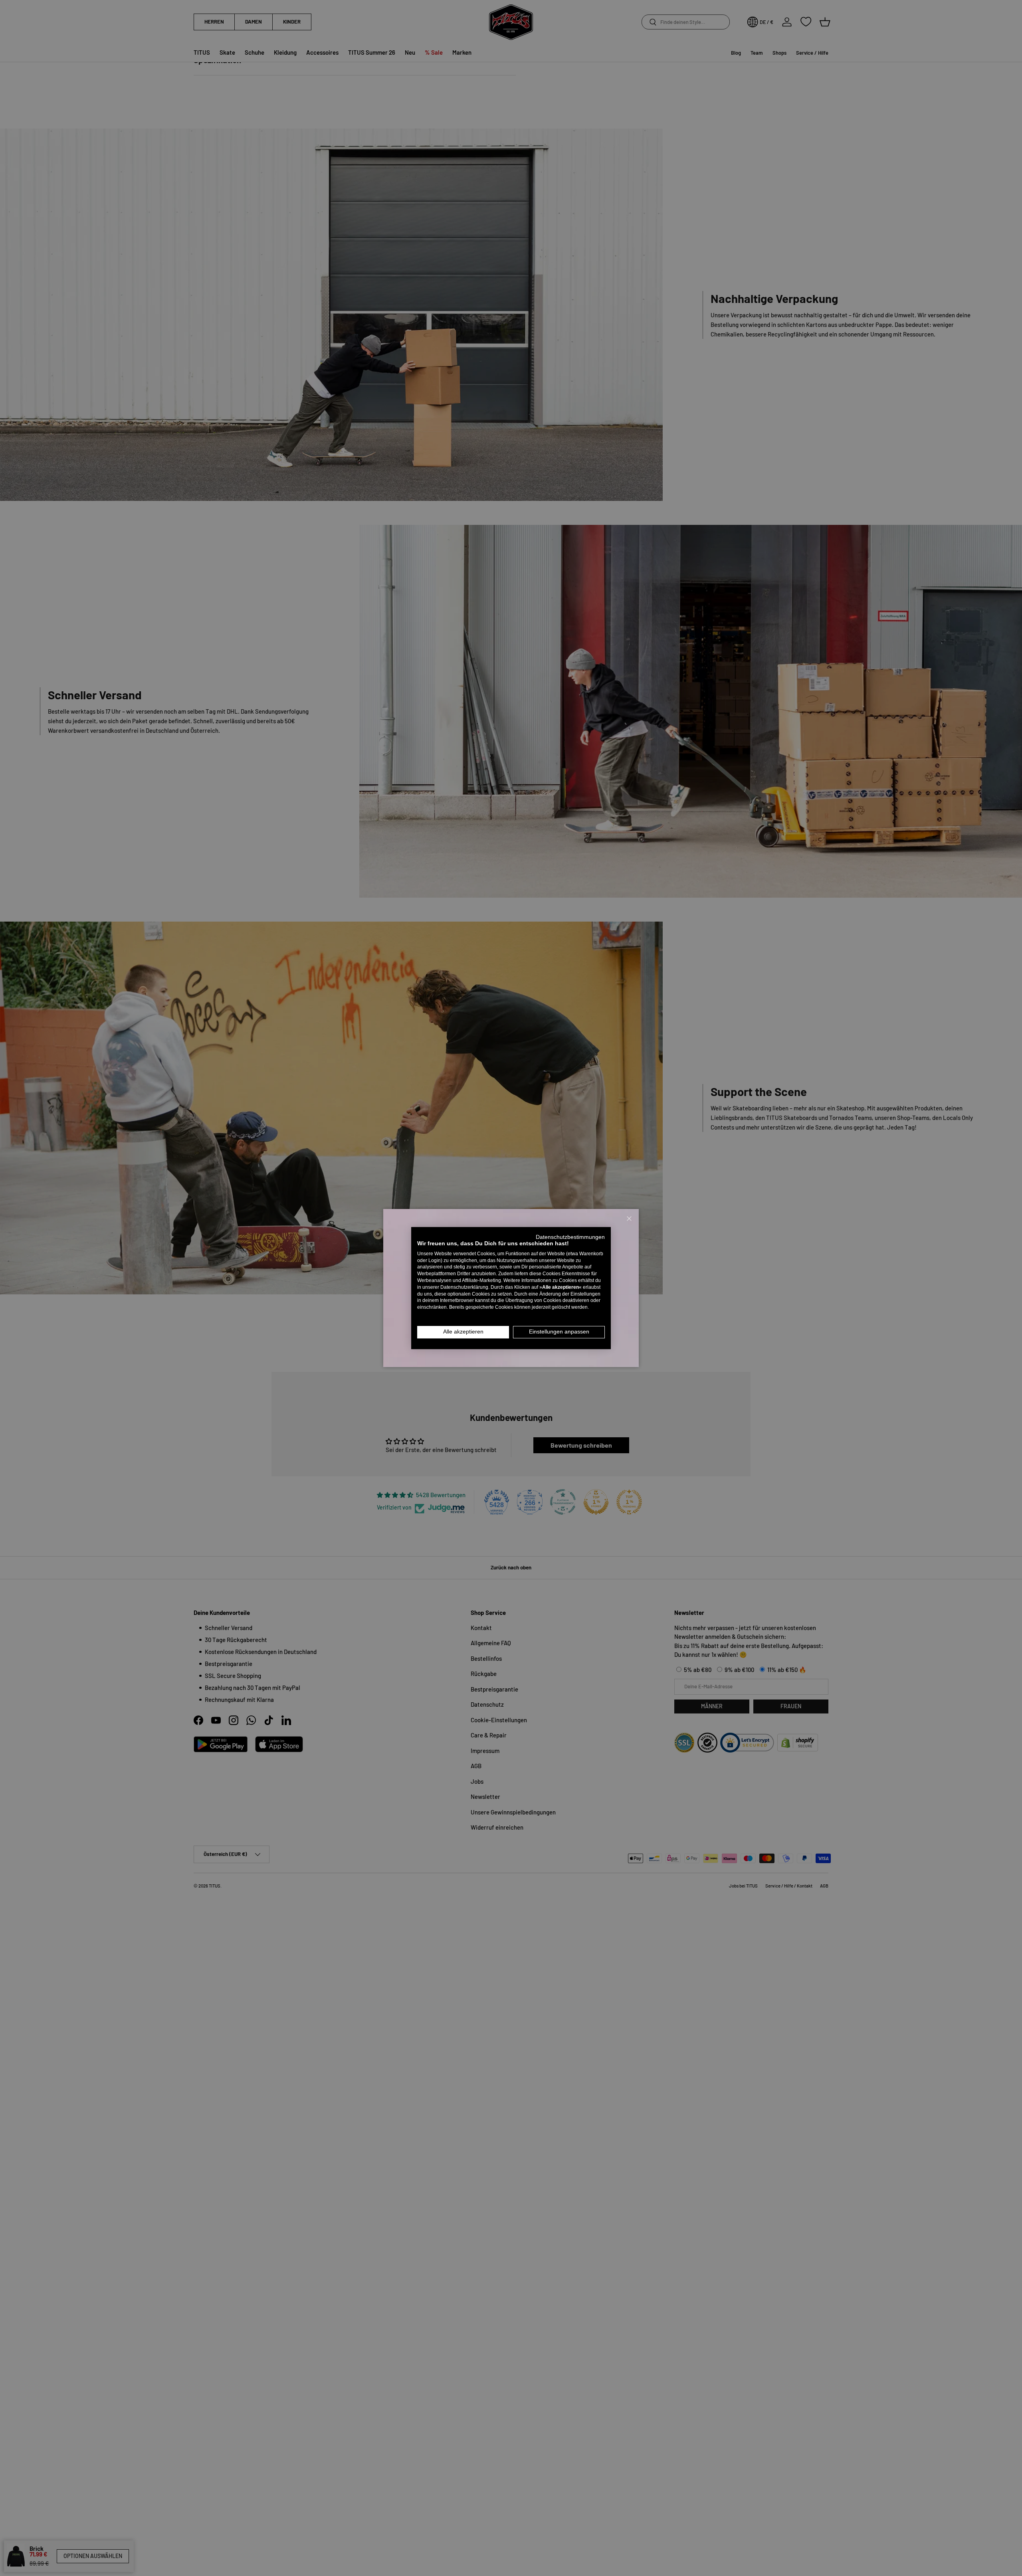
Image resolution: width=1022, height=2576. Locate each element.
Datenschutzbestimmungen (570, 1237)
